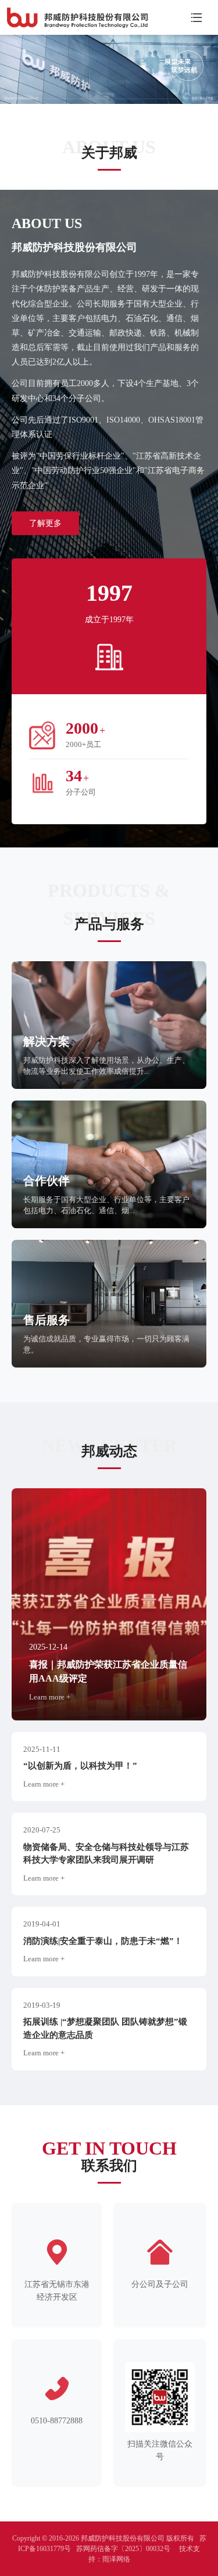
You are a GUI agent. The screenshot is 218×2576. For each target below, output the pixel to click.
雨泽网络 (116, 2559)
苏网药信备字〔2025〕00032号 (123, 2549)
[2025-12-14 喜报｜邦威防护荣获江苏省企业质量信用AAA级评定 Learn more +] (109, 1603)
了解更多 (45, 523)
